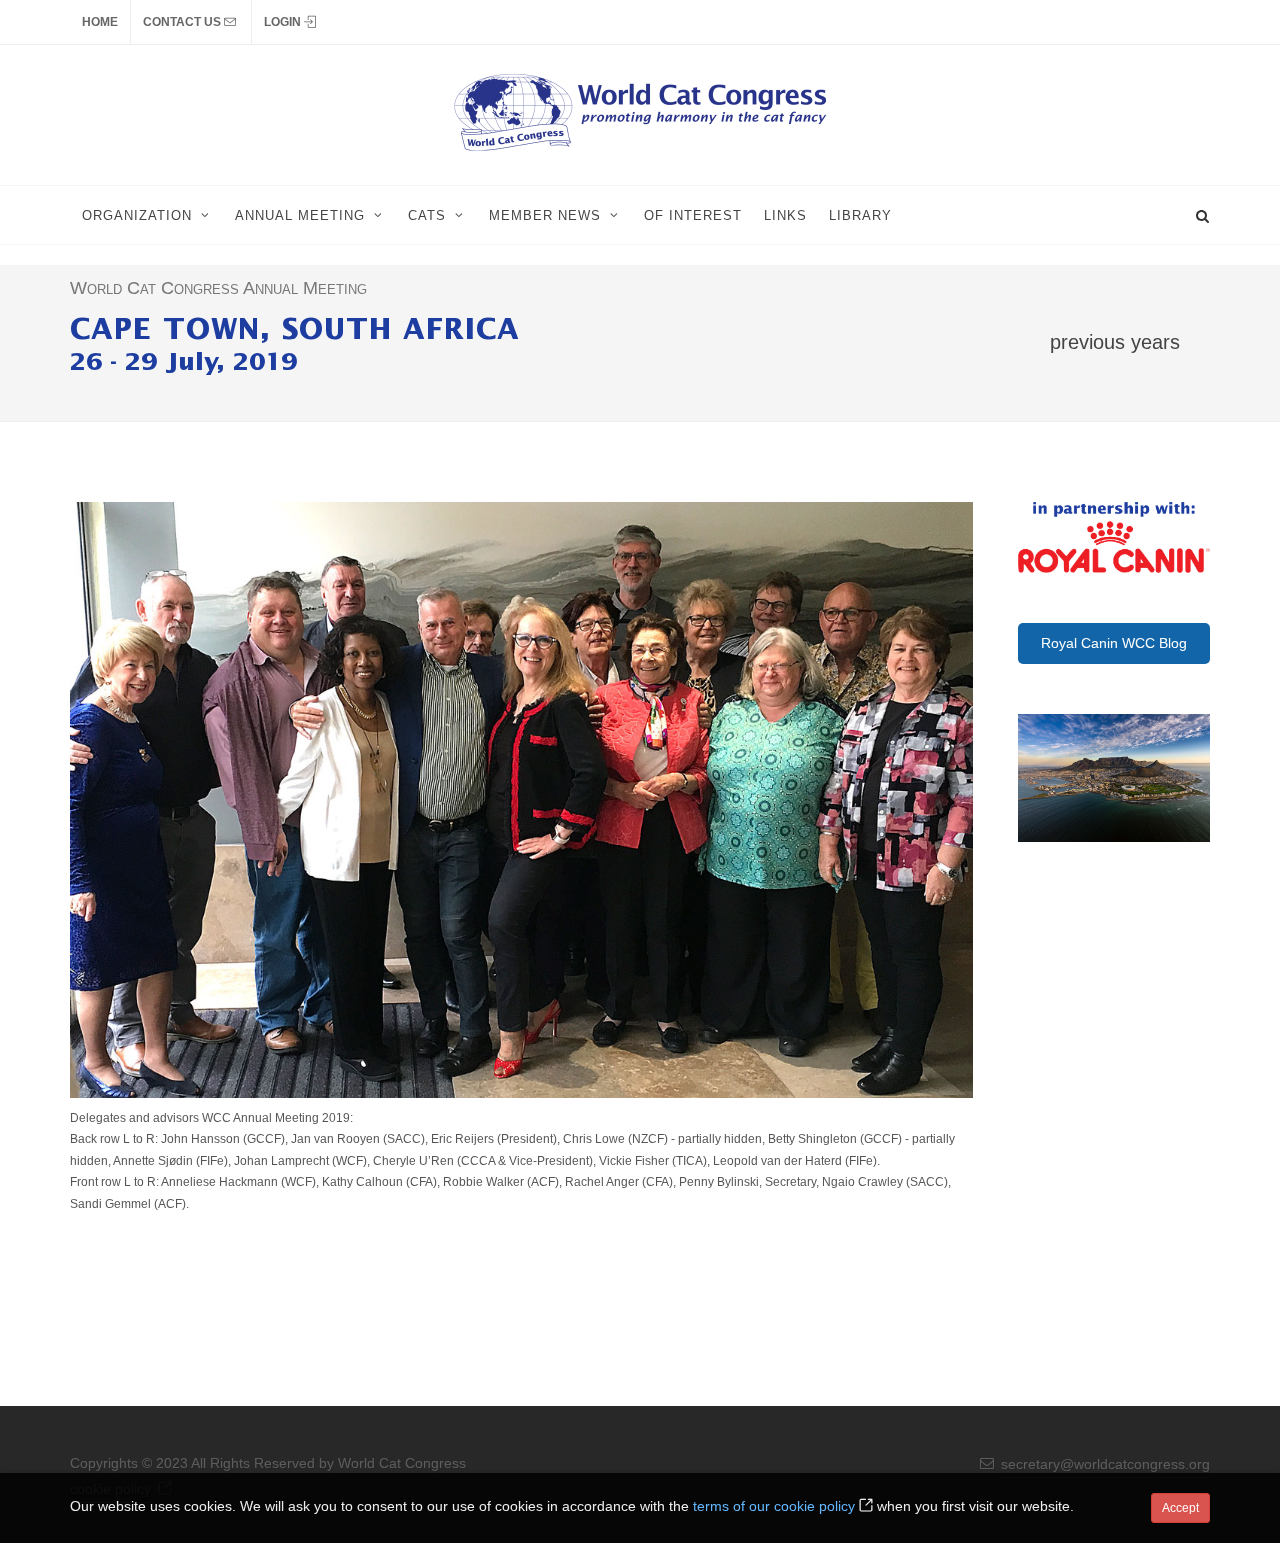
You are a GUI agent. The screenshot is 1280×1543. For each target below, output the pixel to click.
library (860, 215)
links (785, 215)
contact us (183, 22)
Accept (1180, 1508)
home (100, 22)
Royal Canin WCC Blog (1114, 643)
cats (427, 215)
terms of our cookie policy (774, 1506)
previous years (1115, 341)
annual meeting (300, 215)
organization (137, 215)
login (284, 22)
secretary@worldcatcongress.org (1105, 1464)
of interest (693, 215)
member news (545, 215)
